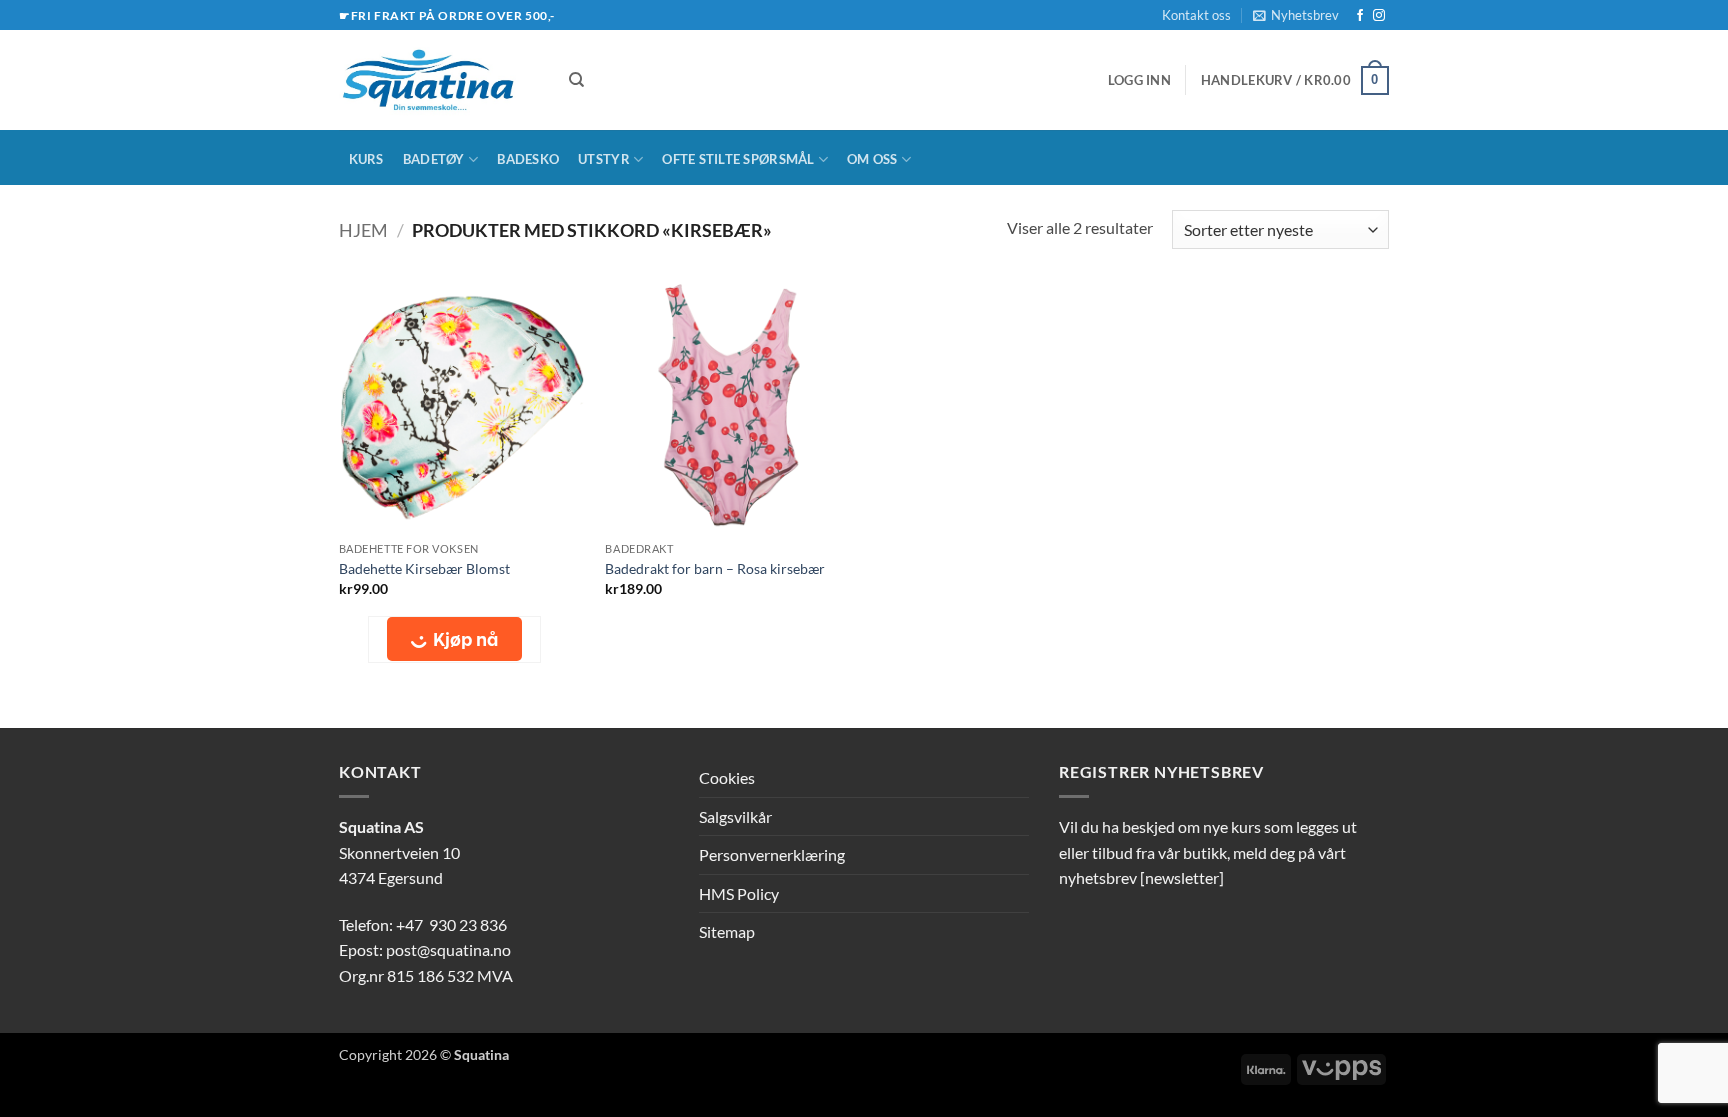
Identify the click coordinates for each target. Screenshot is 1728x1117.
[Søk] (576, 80)
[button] (1296, 15)
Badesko (528, 159)
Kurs (366, 159)
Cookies (727, 777)
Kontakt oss (1196, 15)
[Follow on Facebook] (1360, 16)
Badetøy (434, 159)
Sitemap (727, 931)
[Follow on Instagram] (1379, 16)
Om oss (872, 159)
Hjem (363, 230)
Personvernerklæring (772, 854)
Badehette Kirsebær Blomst (424, 568)
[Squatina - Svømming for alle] (439, 80)
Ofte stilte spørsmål (738, 159)
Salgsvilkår (735, 816)
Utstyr (604, 159)
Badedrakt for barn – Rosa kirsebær (715, 568)
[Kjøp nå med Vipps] (455, 639)
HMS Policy (739, 893)
